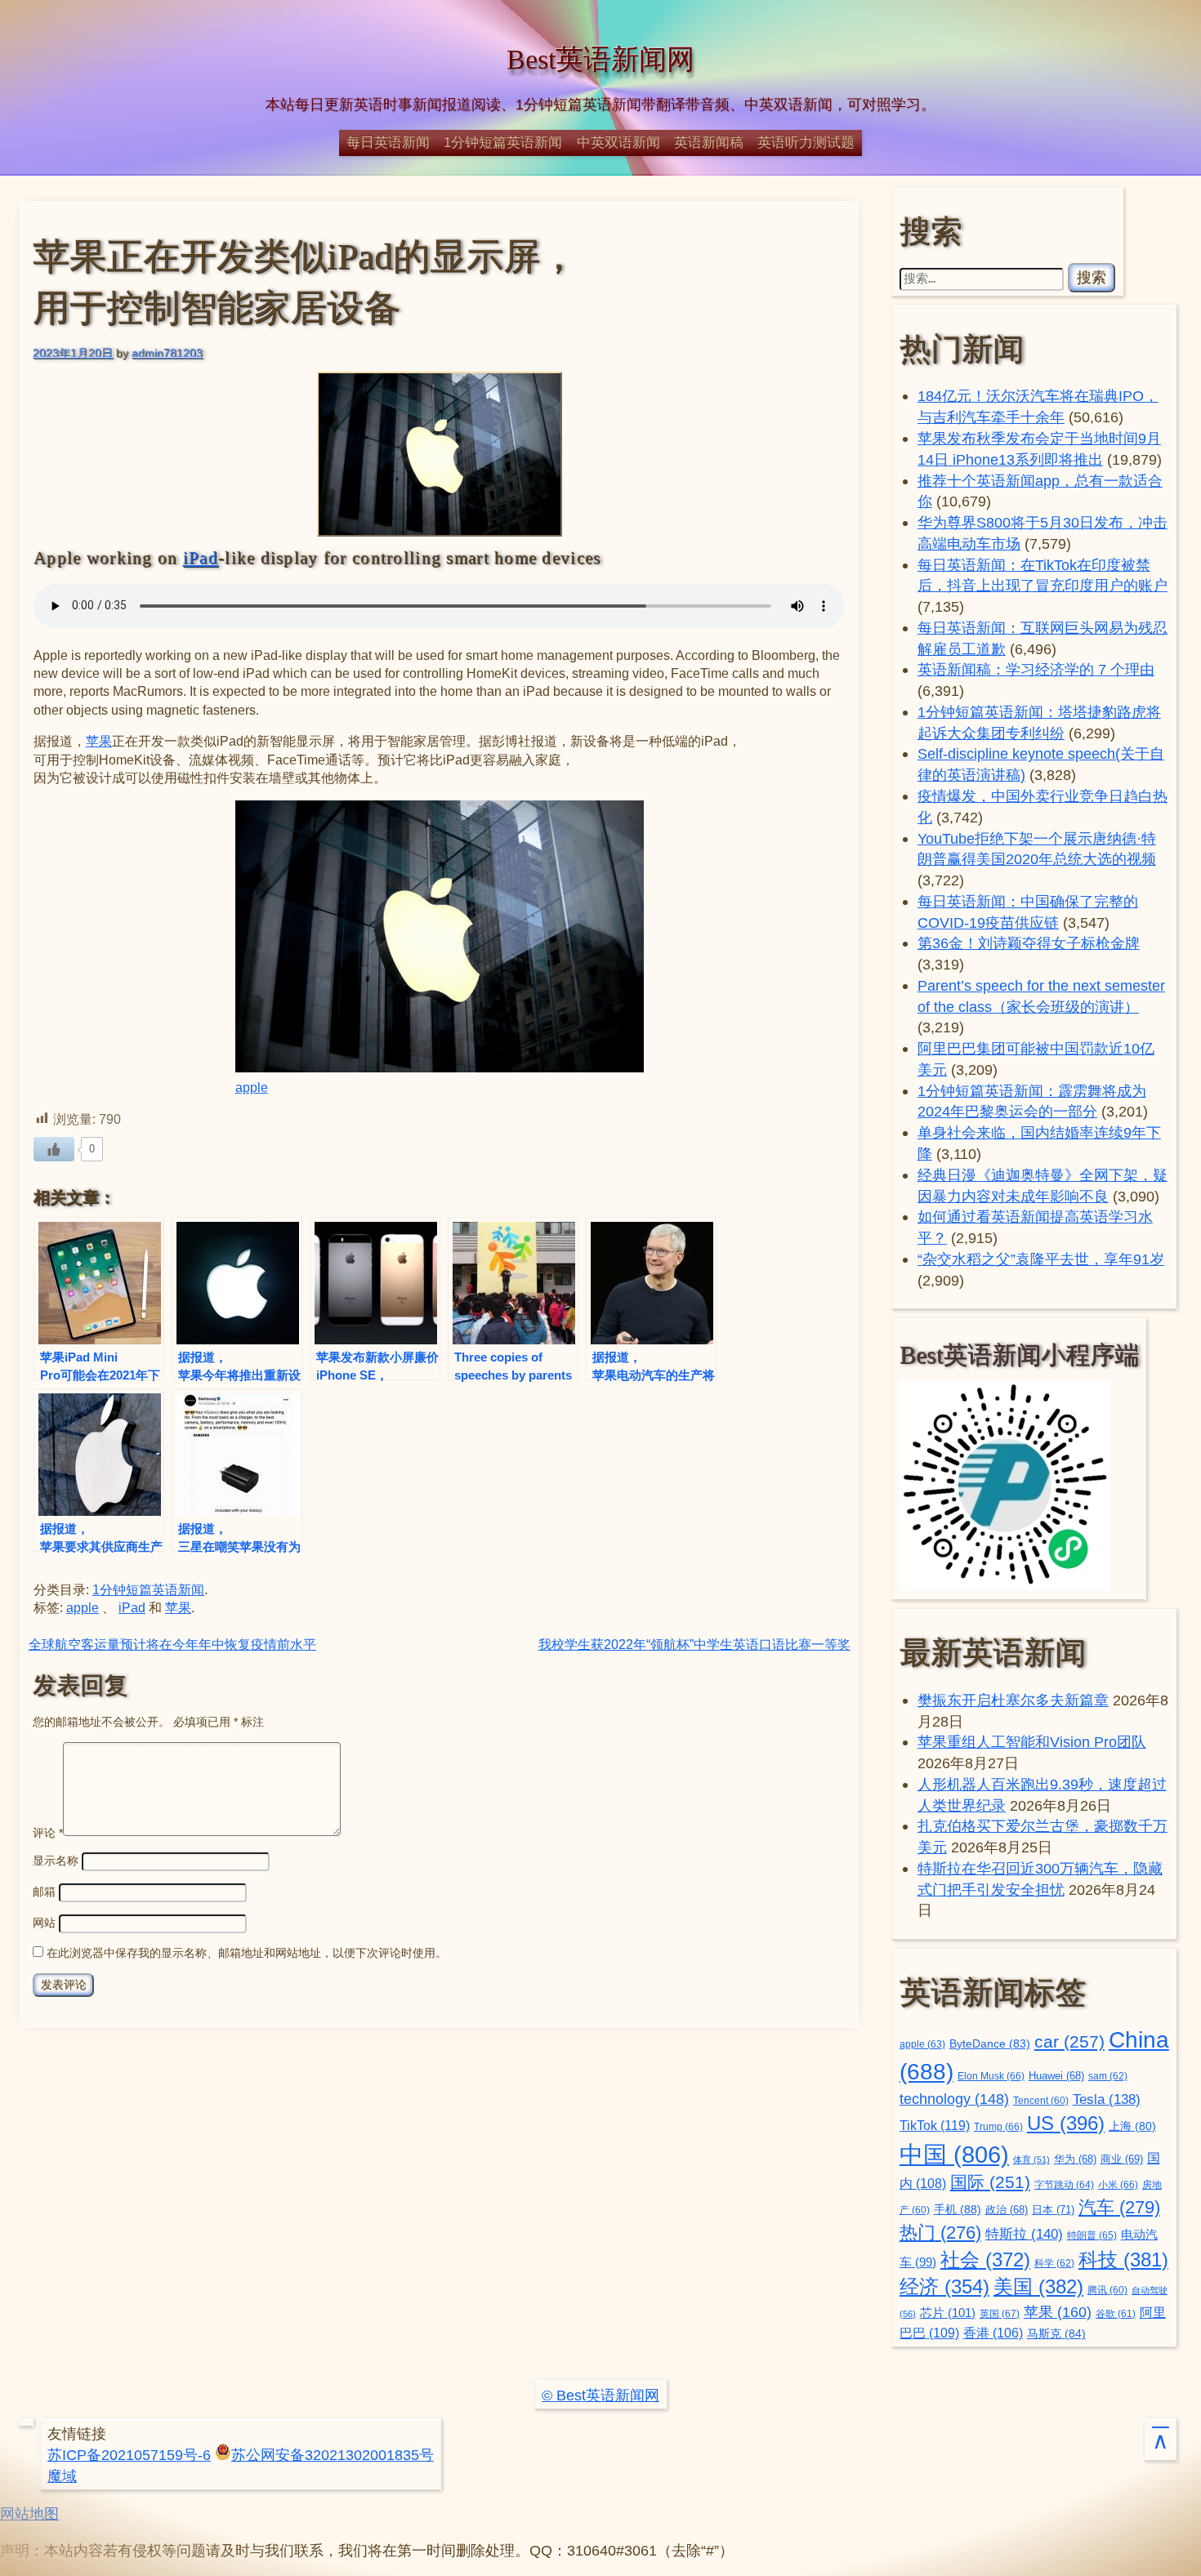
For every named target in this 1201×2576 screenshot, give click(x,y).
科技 (1123, 2260)
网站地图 (29, 2514)
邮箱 (44, 1892)
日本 (1053, 2210)
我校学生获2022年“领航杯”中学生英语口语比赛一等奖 (694, 1645)
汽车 (1119, 2207)
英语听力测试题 (806, 142)
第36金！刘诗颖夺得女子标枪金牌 (1029, 943)
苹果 (99, 741)
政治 (1007, 2210)
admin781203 (167, 353)
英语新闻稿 (709, 142)
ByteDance (990, 2044)
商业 (1122, 2159)
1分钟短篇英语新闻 (503, 142)
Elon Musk (991, 2076)
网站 (44, 1923)
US (1066, 2123)
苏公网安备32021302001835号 (333, 2455)
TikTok (935, 2125)
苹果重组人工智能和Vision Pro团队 (1032, 1742)
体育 (1031, 2159)
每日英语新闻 (388, 142)
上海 (1132, 2126)
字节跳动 (1064, 2185)
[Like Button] (54, 1149)
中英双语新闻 (618, 142)
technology (954, 2099)
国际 (990, 2182)
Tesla (1107, 2099)
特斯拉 (1024, 2234)
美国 (1038, 2286)
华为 (1075, 2159)
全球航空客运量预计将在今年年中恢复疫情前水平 (172, 1645)
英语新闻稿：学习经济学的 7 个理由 (1036, 669)
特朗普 (1092, 2235)
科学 (1054, 2263)
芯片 (948, 2313)
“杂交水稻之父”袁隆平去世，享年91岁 (1041, 1259)
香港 (993, 2333)
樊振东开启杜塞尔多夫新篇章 (1013, 1700)
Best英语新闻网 (600, 59)
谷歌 (1116, 2313)
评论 (48, 1832)
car (1069, 2042)
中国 (954, 2154)
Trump (998, 2127)
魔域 (62, 2476)
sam (1108, 2076)
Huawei (1056, 2076)
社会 (985, 2260)
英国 (1000, 2314)
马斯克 (1056, 2333)
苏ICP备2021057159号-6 (129, 2455)
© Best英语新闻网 (600, 2395)
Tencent (1041, 2100)
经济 (944, 2287)
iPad (201, 558)
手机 (958, 2209)
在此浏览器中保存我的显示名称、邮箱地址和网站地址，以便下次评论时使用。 (247, 1953)
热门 (940, 2233)
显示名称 (56, 1861)
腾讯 (1107, 2290)
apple (252, 1087)
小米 (1118, 2185)
